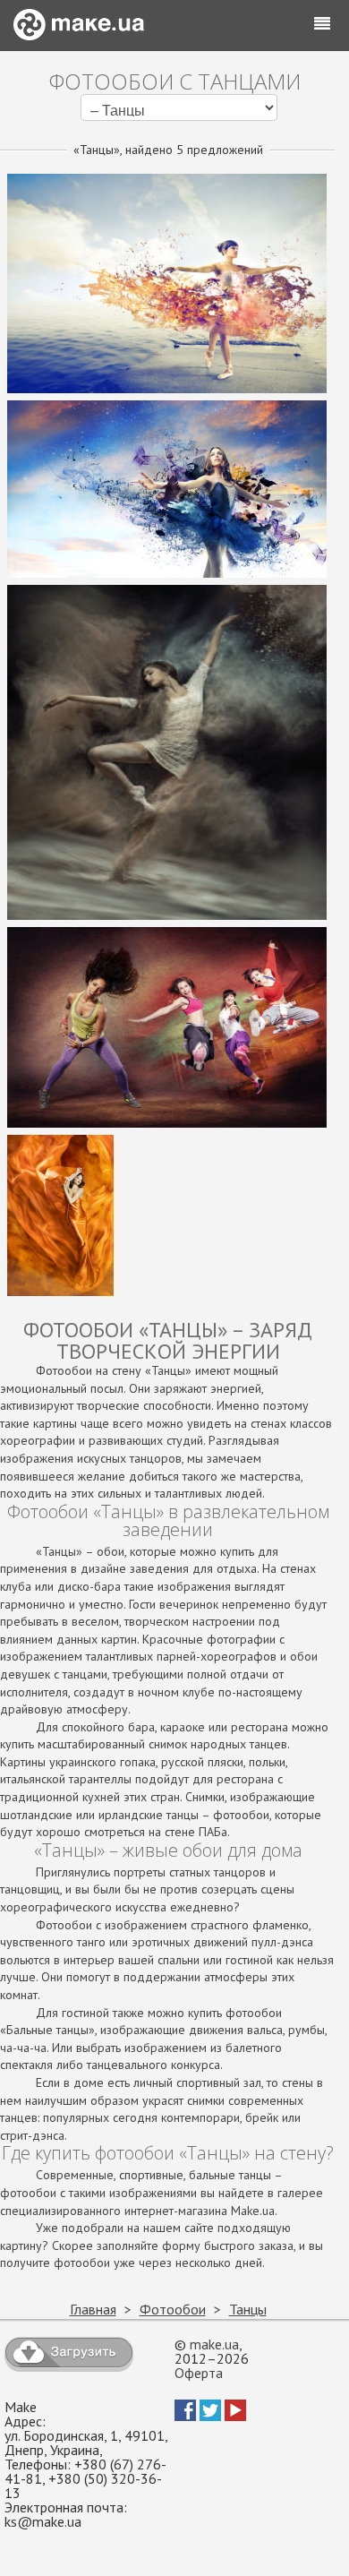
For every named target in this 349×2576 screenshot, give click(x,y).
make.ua (214, 2344)
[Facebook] (185, 2416)
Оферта (199, 2373)
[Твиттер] (210, 2416)
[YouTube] (235, 2416)
